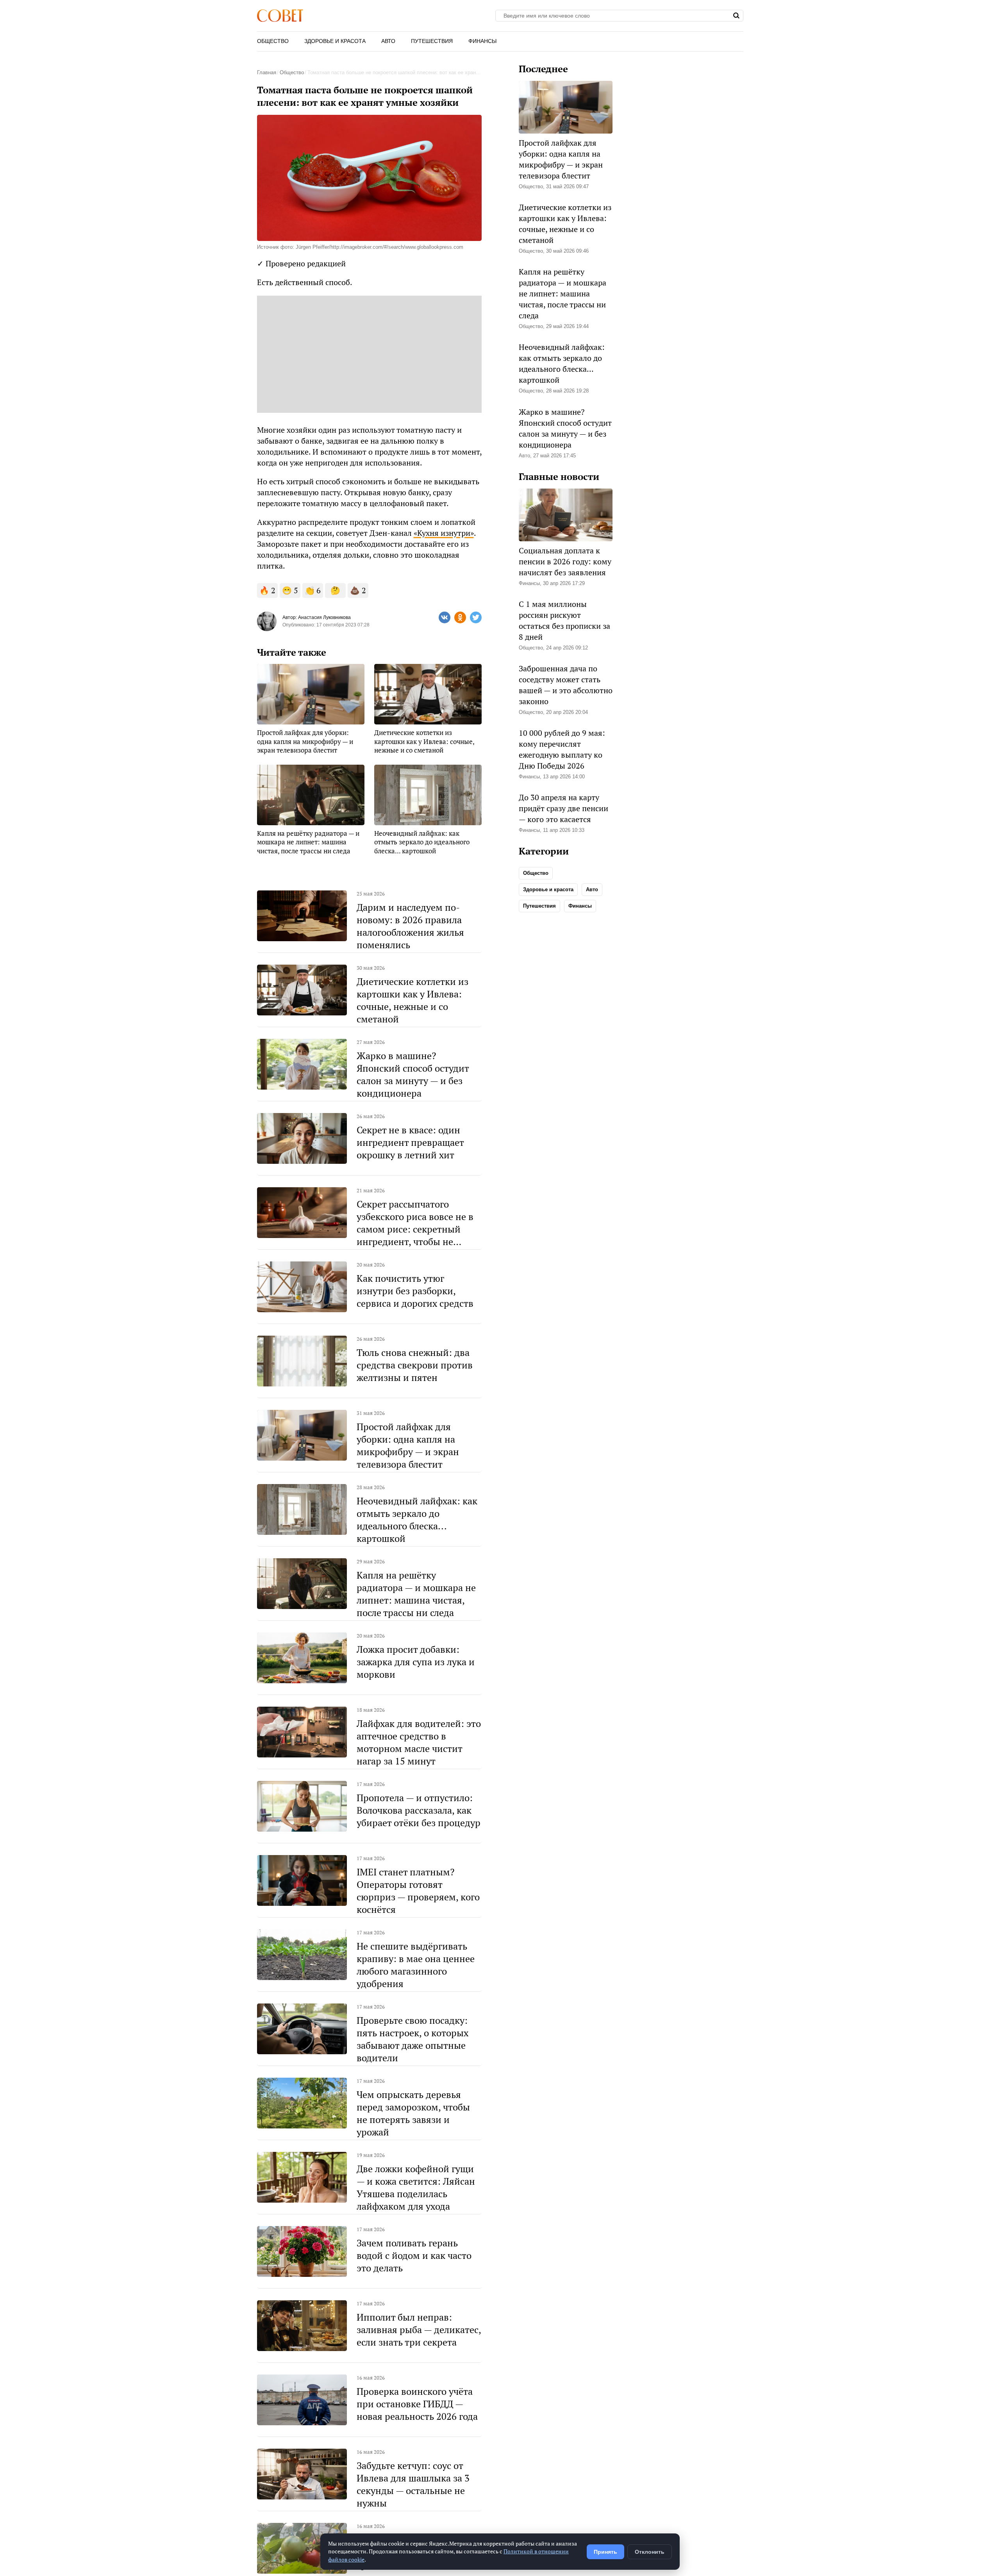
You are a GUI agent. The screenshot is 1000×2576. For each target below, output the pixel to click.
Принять (605, 2552)
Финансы (482, 41)
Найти (737, 16)
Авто (388, 41)
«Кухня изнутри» (444, 533)
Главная (267, 72)
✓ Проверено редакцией (301, 263)
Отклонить (650, 2552)
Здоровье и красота (335, 41)
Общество (273, 41)
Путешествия (432, 41)
